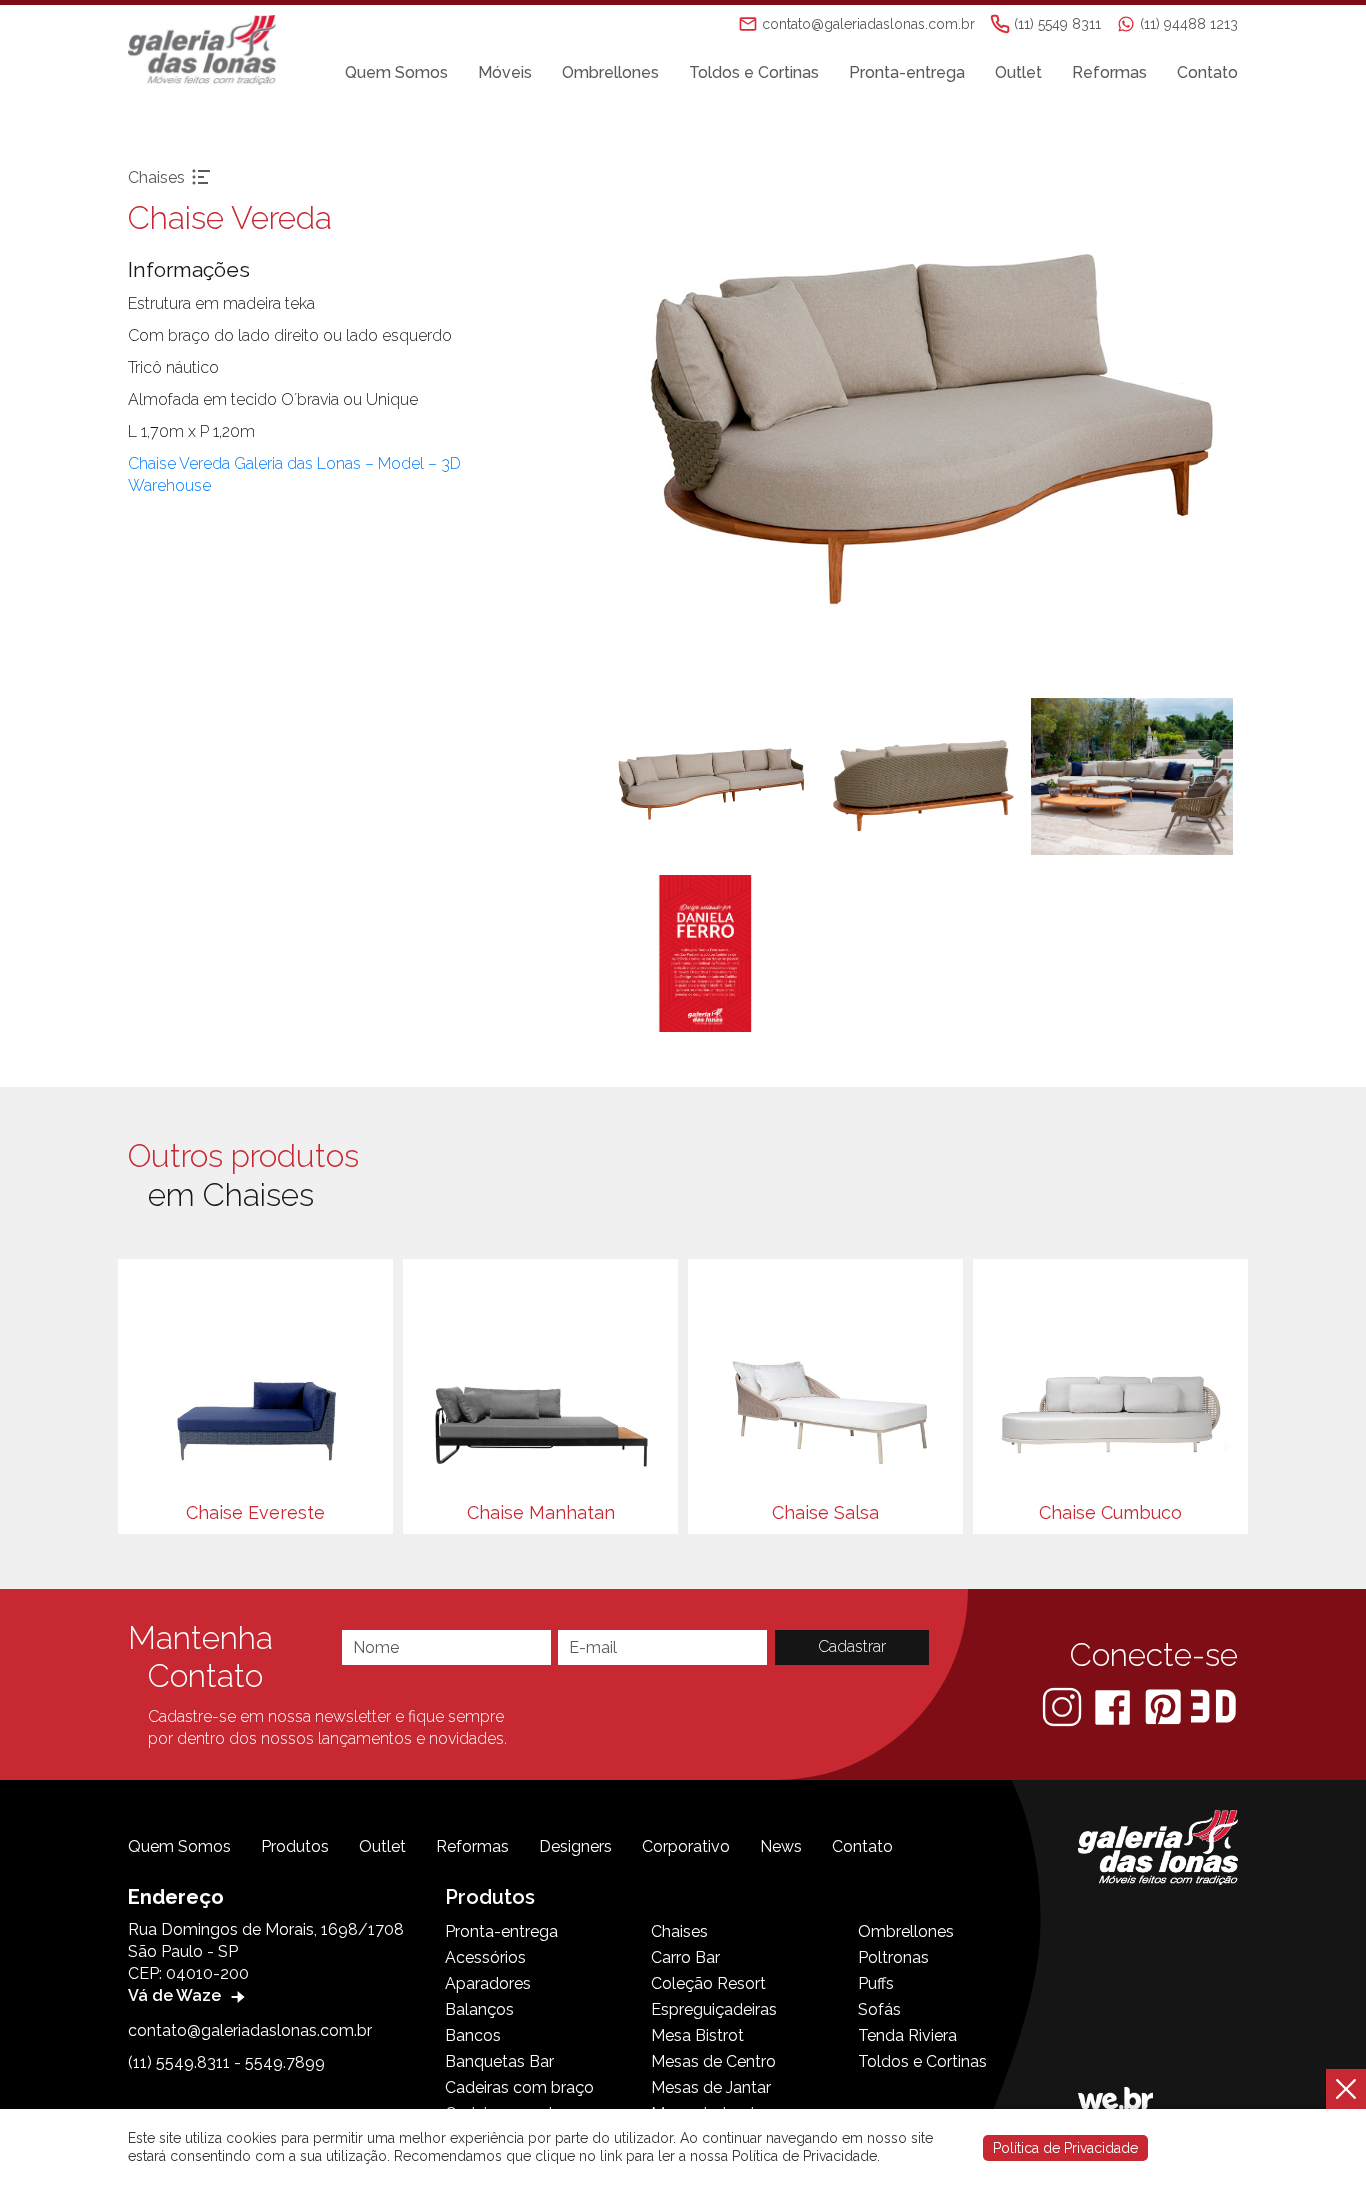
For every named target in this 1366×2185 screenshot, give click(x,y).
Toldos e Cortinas (754, 72)
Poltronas (893, 1957)
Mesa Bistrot (697, 2035)
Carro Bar (685, 1957)
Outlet (1018, 72)
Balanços (479, 2009)
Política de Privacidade (1065, 2148)
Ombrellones (610, 72)
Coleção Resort (708, 1983)
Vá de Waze (176, 1995)
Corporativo (686, 1846)
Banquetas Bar (499, 2061)
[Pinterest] (1165, 1705)
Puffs (876, 1983)
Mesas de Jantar (711, 2087)
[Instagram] (1064, 1705)
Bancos (473, 2035)
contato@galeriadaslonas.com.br (250, 2030)
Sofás (879, 2009)
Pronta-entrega (907, 72)
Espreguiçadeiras (714, 2009)
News (781, 1846)
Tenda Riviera (907, 2035)
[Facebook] (1114, 1705)
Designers (575, 1846)
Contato (1207, 72)
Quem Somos (396, 72)
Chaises (679, 1931)
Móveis (505, 72)
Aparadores (488, 1983)
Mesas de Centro (713, 2061)
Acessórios (485, 1957)
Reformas (1109, 72)
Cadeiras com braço (519, 2087)
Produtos (295, 1846)
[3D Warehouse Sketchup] (1213, 1705)
